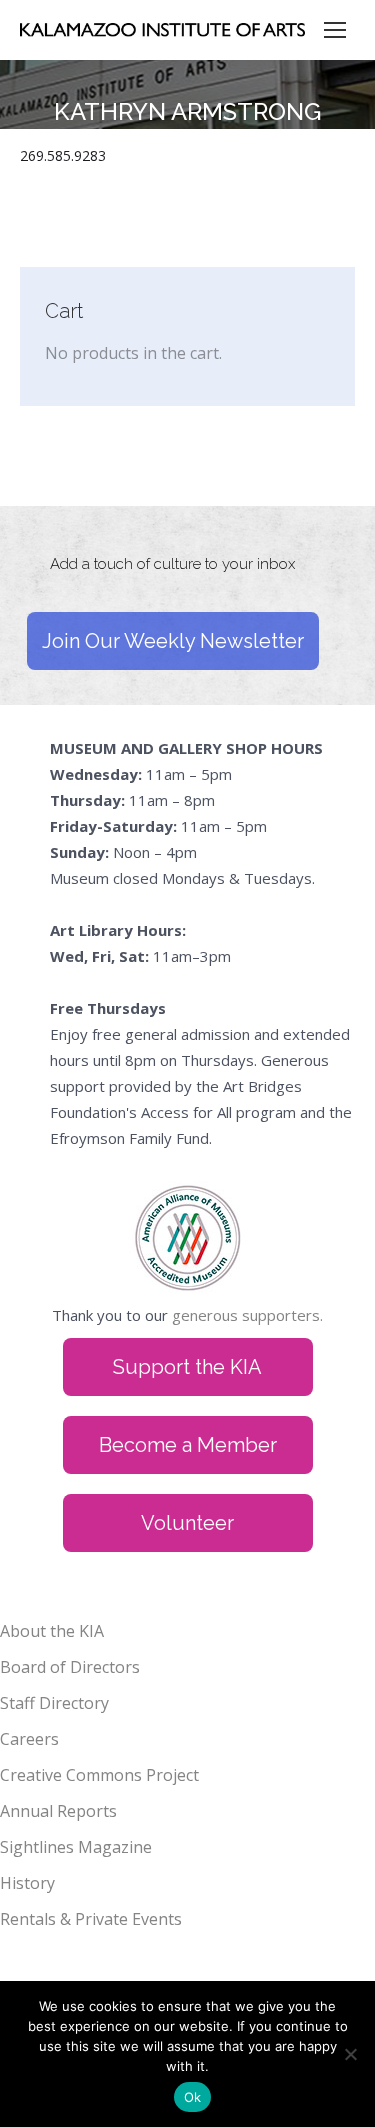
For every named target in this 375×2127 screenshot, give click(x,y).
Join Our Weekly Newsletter (173, 641)
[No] (350, 2054)
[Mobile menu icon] (335, 30)
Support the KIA (187, 1367)
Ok (193, 2097)
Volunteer (187, 1523)
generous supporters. (247, 1315)
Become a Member (188, 1445)
